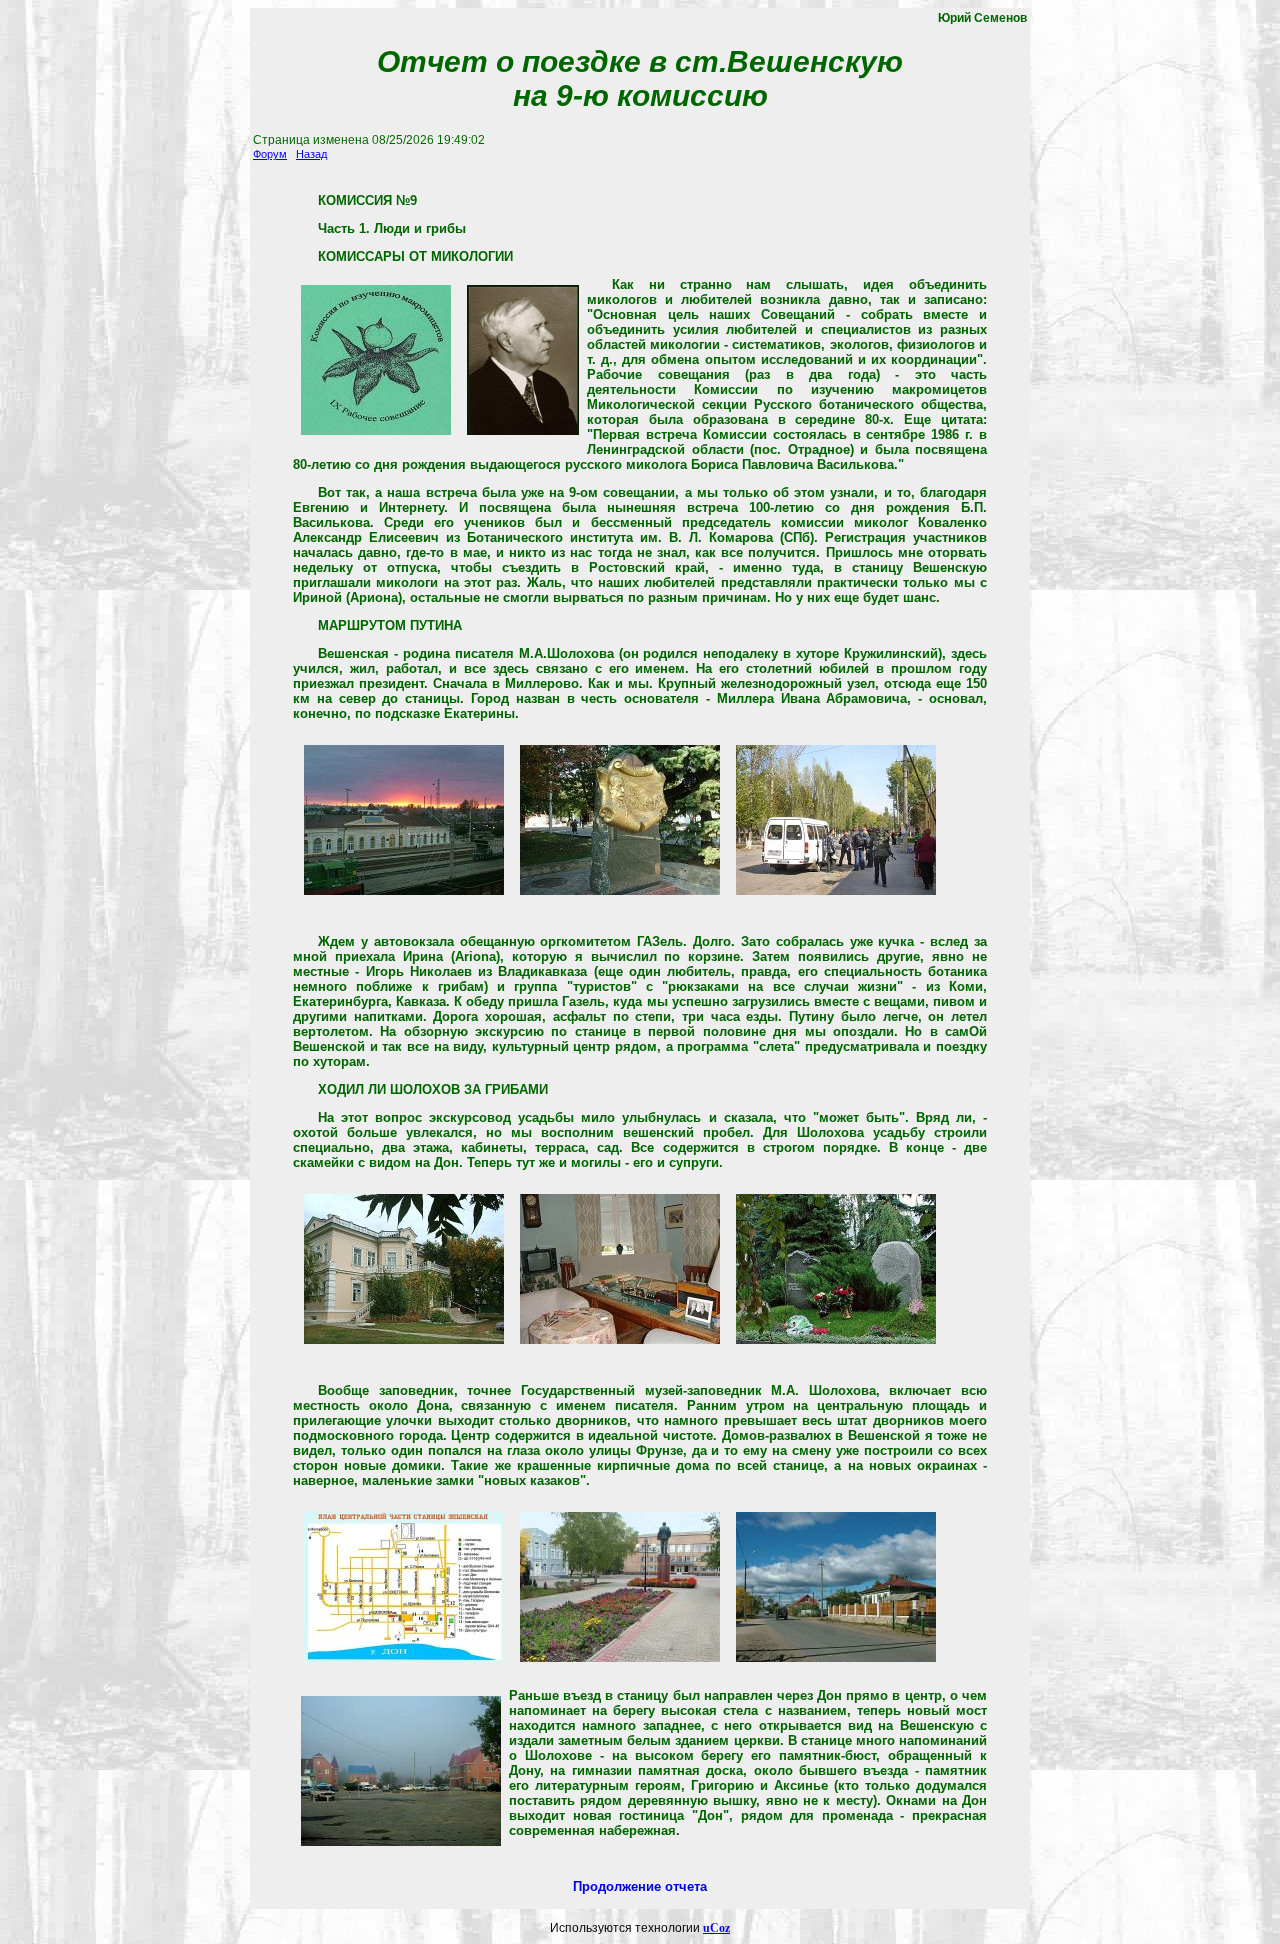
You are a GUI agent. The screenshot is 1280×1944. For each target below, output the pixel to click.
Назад (311, 154)
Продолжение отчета (640, 1886)
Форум (270, 154)
